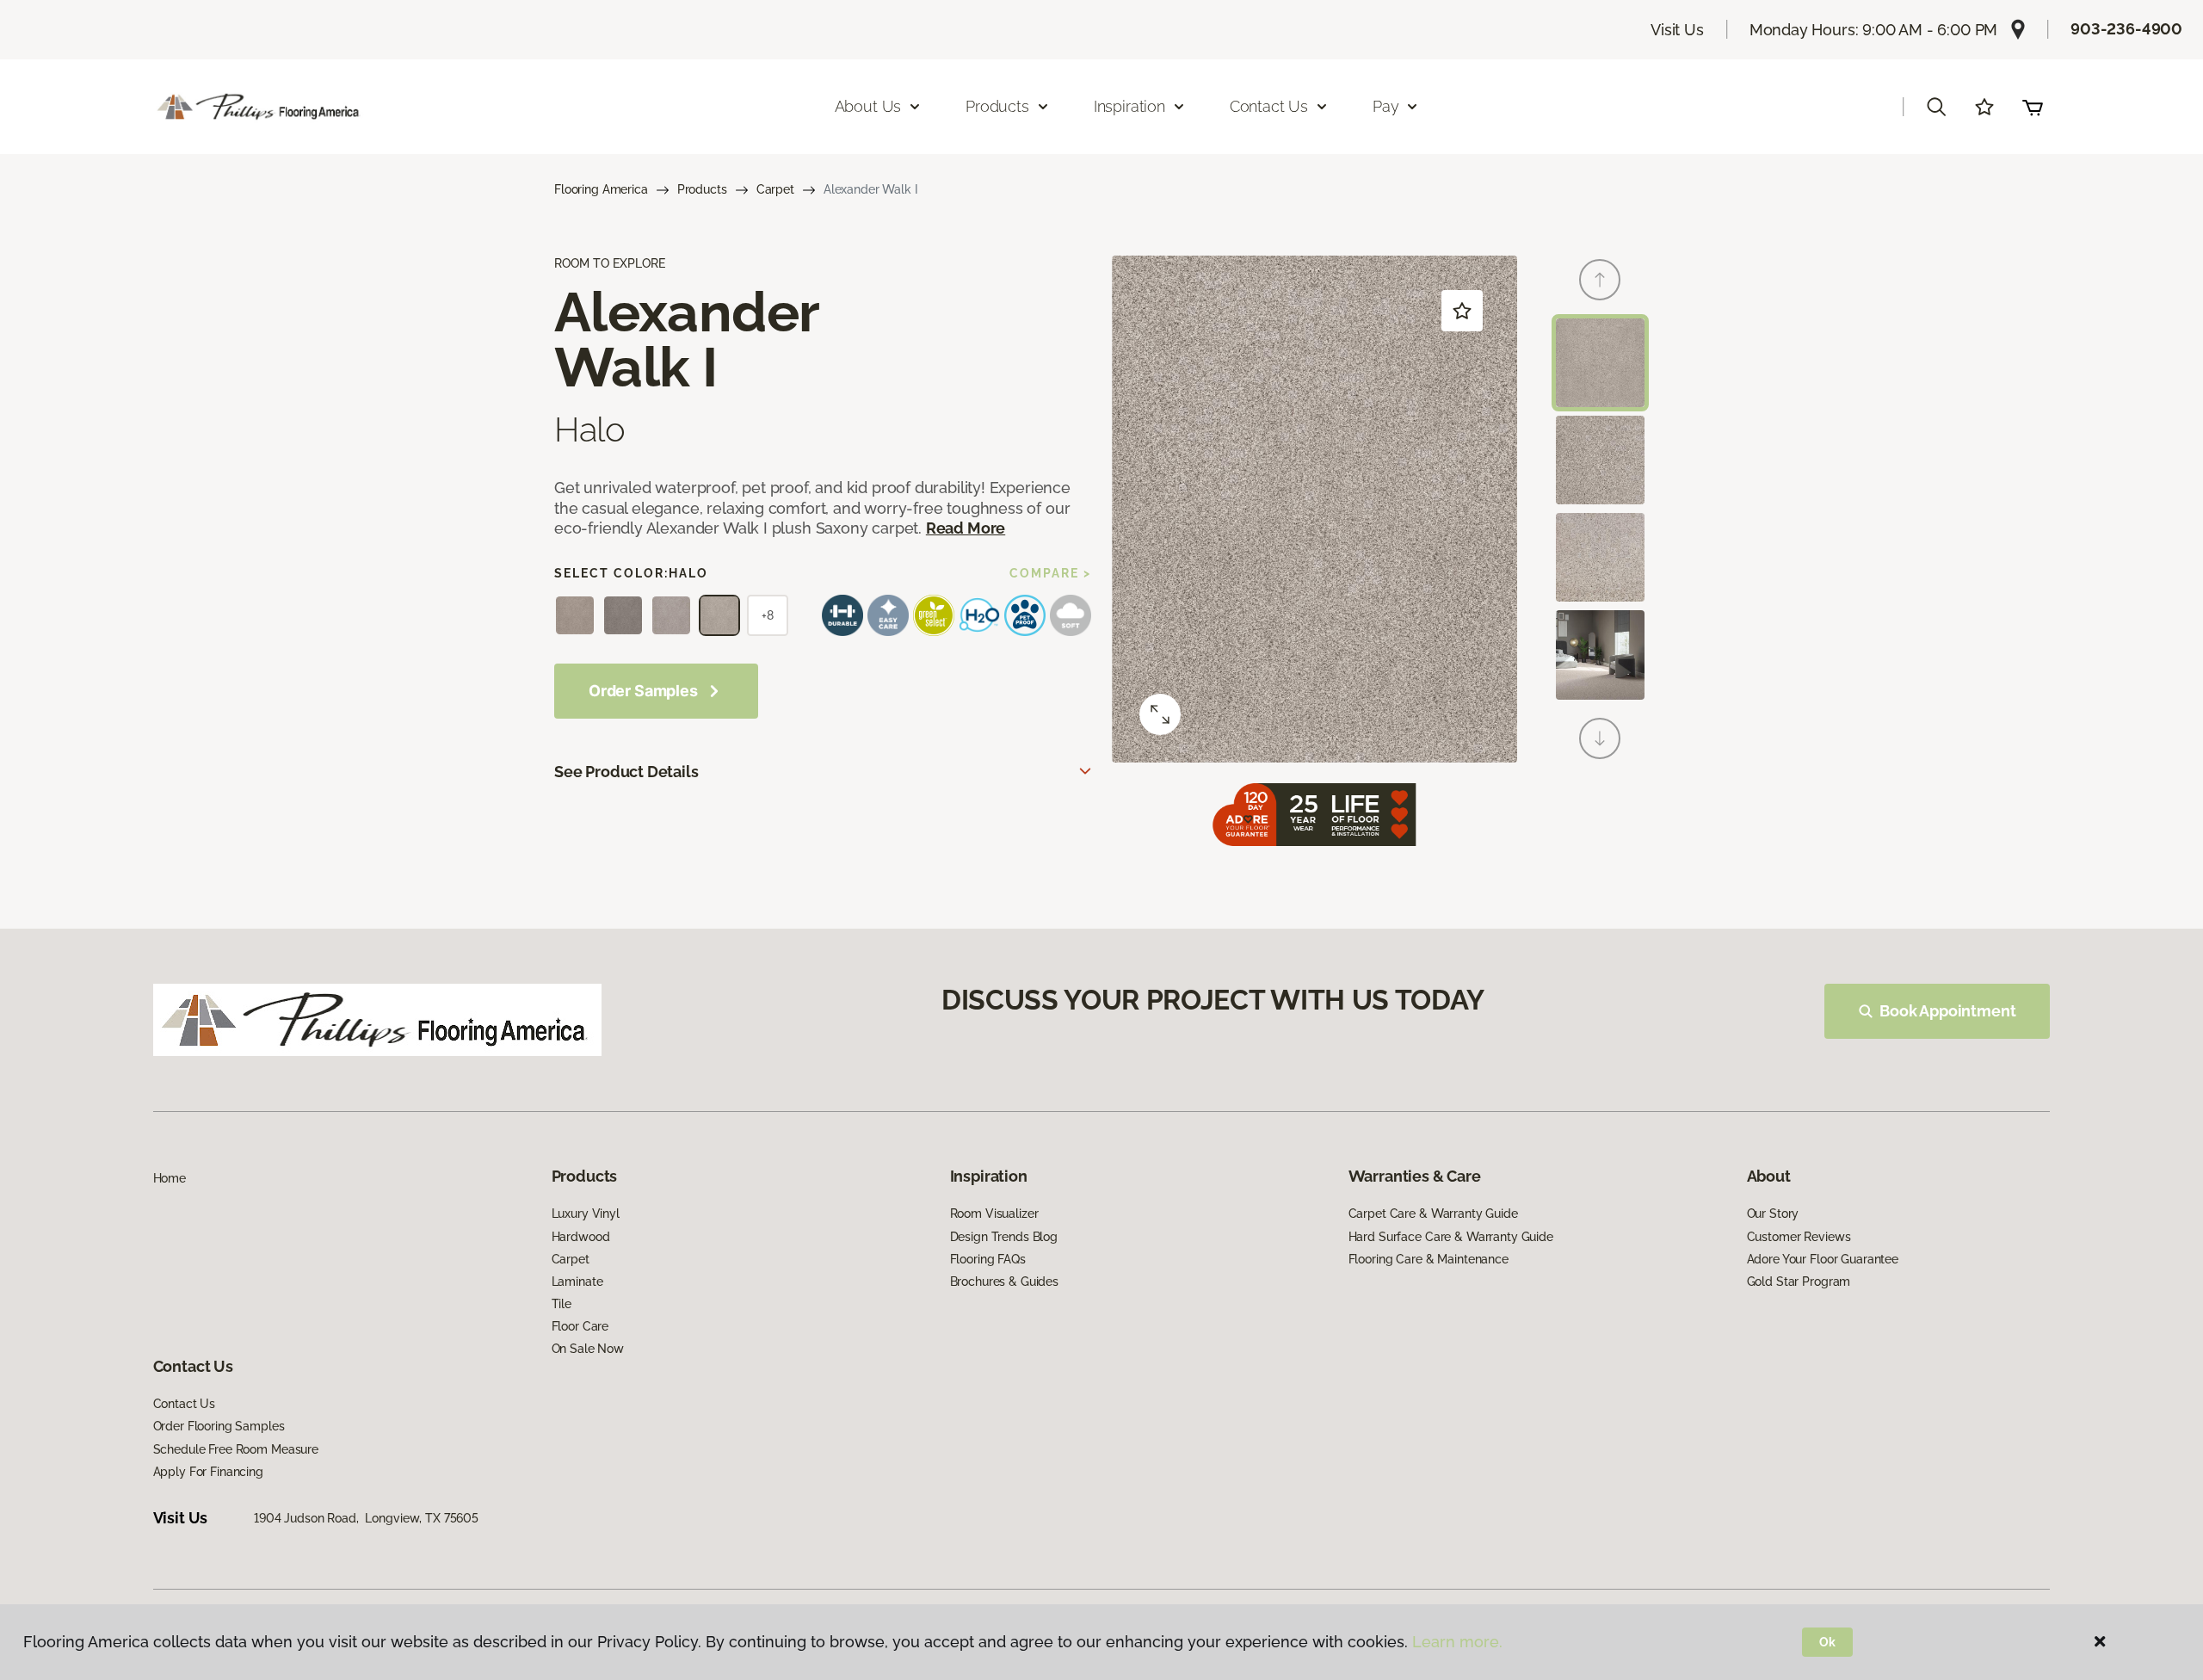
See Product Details (626, 772)
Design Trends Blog (1004, 1237)
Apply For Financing (208, 1472)
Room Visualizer (994, 1214)
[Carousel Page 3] (1600, 557)
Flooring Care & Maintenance (1429, 1259)
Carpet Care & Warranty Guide (1433, 1214)
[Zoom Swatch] (1160, 714)
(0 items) (2033, 107)
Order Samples (643, 691)
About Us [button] (868, 106)
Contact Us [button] (1269, 106)
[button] (1936, 107)
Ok (1827, 1642)
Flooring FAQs (988, 1259)
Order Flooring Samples (219, 1426)
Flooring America (601, 189)
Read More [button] (966, 528)
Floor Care (580, 1326)
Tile (562, 1304)
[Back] (1600, 280)
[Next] (1600, 738)
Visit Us (1677, 30)
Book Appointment (1947, 1011)
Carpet (775, 189)
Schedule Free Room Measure (236, 1449)
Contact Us (185, 1404)
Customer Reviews (1799, 1237)
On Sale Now (588, 1349)
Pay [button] (1385, 106)
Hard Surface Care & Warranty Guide (1451, 1237)
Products (702, 189)
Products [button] (997, 106)
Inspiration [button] (1129, 106)
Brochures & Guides (1004, 1282)
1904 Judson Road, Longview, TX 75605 (366, 1518)
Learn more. (1457, 1642)
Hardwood (581, 1237)
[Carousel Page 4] (1600, 655)
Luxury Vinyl (586, 1214)
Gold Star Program (1799, 1282)
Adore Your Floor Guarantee (1823, 1259)
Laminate (577, 1282)
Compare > (1050, 573)
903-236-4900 (2126, 29)
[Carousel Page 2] (1600, 460)
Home (170, 1178)
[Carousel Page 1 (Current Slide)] (1600, 363)
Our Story (1773, 1214)
